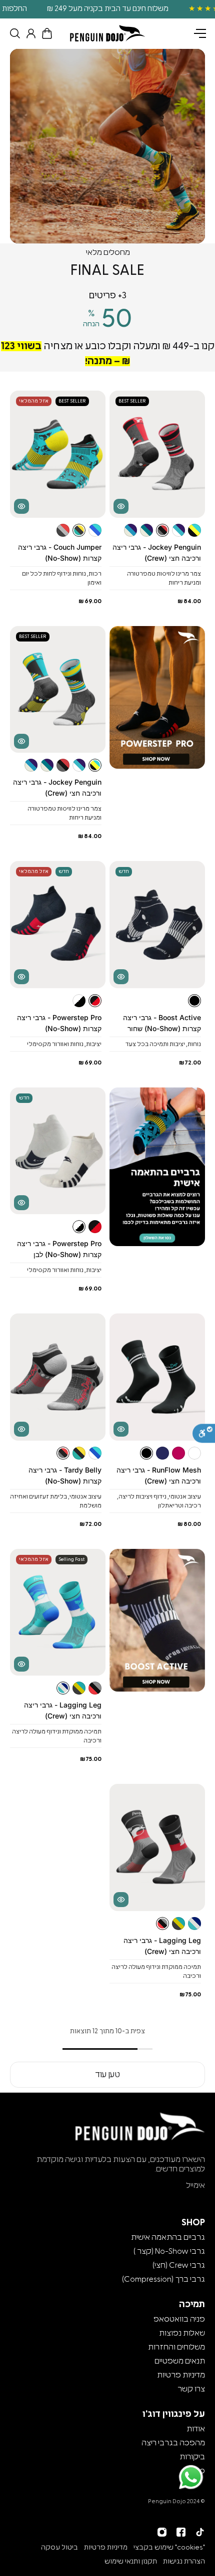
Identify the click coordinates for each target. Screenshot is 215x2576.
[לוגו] (107, 33)
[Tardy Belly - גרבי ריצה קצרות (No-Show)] (58, 1377)
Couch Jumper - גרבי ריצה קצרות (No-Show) (60, 552)
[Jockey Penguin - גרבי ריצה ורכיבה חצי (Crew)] (157, 454)
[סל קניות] (45, 33)
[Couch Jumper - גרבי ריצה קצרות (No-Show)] (58, 454)
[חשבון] (29, 33)
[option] (108, 9)
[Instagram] (162, 2532)
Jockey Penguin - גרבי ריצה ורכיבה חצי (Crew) (157, 552)
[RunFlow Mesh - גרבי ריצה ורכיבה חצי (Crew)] (157, 1377)
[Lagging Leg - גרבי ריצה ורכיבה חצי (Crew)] (58, 1612)
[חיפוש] (13, 33)
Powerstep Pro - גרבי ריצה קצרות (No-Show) (59, 1023)
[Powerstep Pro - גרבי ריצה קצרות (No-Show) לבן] (58, 1151)
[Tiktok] (200, 2532)
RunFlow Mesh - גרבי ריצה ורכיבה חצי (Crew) (159, 1475)
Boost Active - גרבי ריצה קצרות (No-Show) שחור (162, 1023)
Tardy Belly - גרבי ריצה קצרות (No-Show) (65, 1475)
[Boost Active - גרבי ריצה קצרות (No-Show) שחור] (157, 925)
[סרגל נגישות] (204, 1434)
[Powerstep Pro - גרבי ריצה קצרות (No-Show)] (58, 925)
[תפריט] (200, 33)
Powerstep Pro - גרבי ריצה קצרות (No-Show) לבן (59, 1249)
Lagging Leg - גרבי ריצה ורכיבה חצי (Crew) (63, 1710)
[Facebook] (181, 2532)
